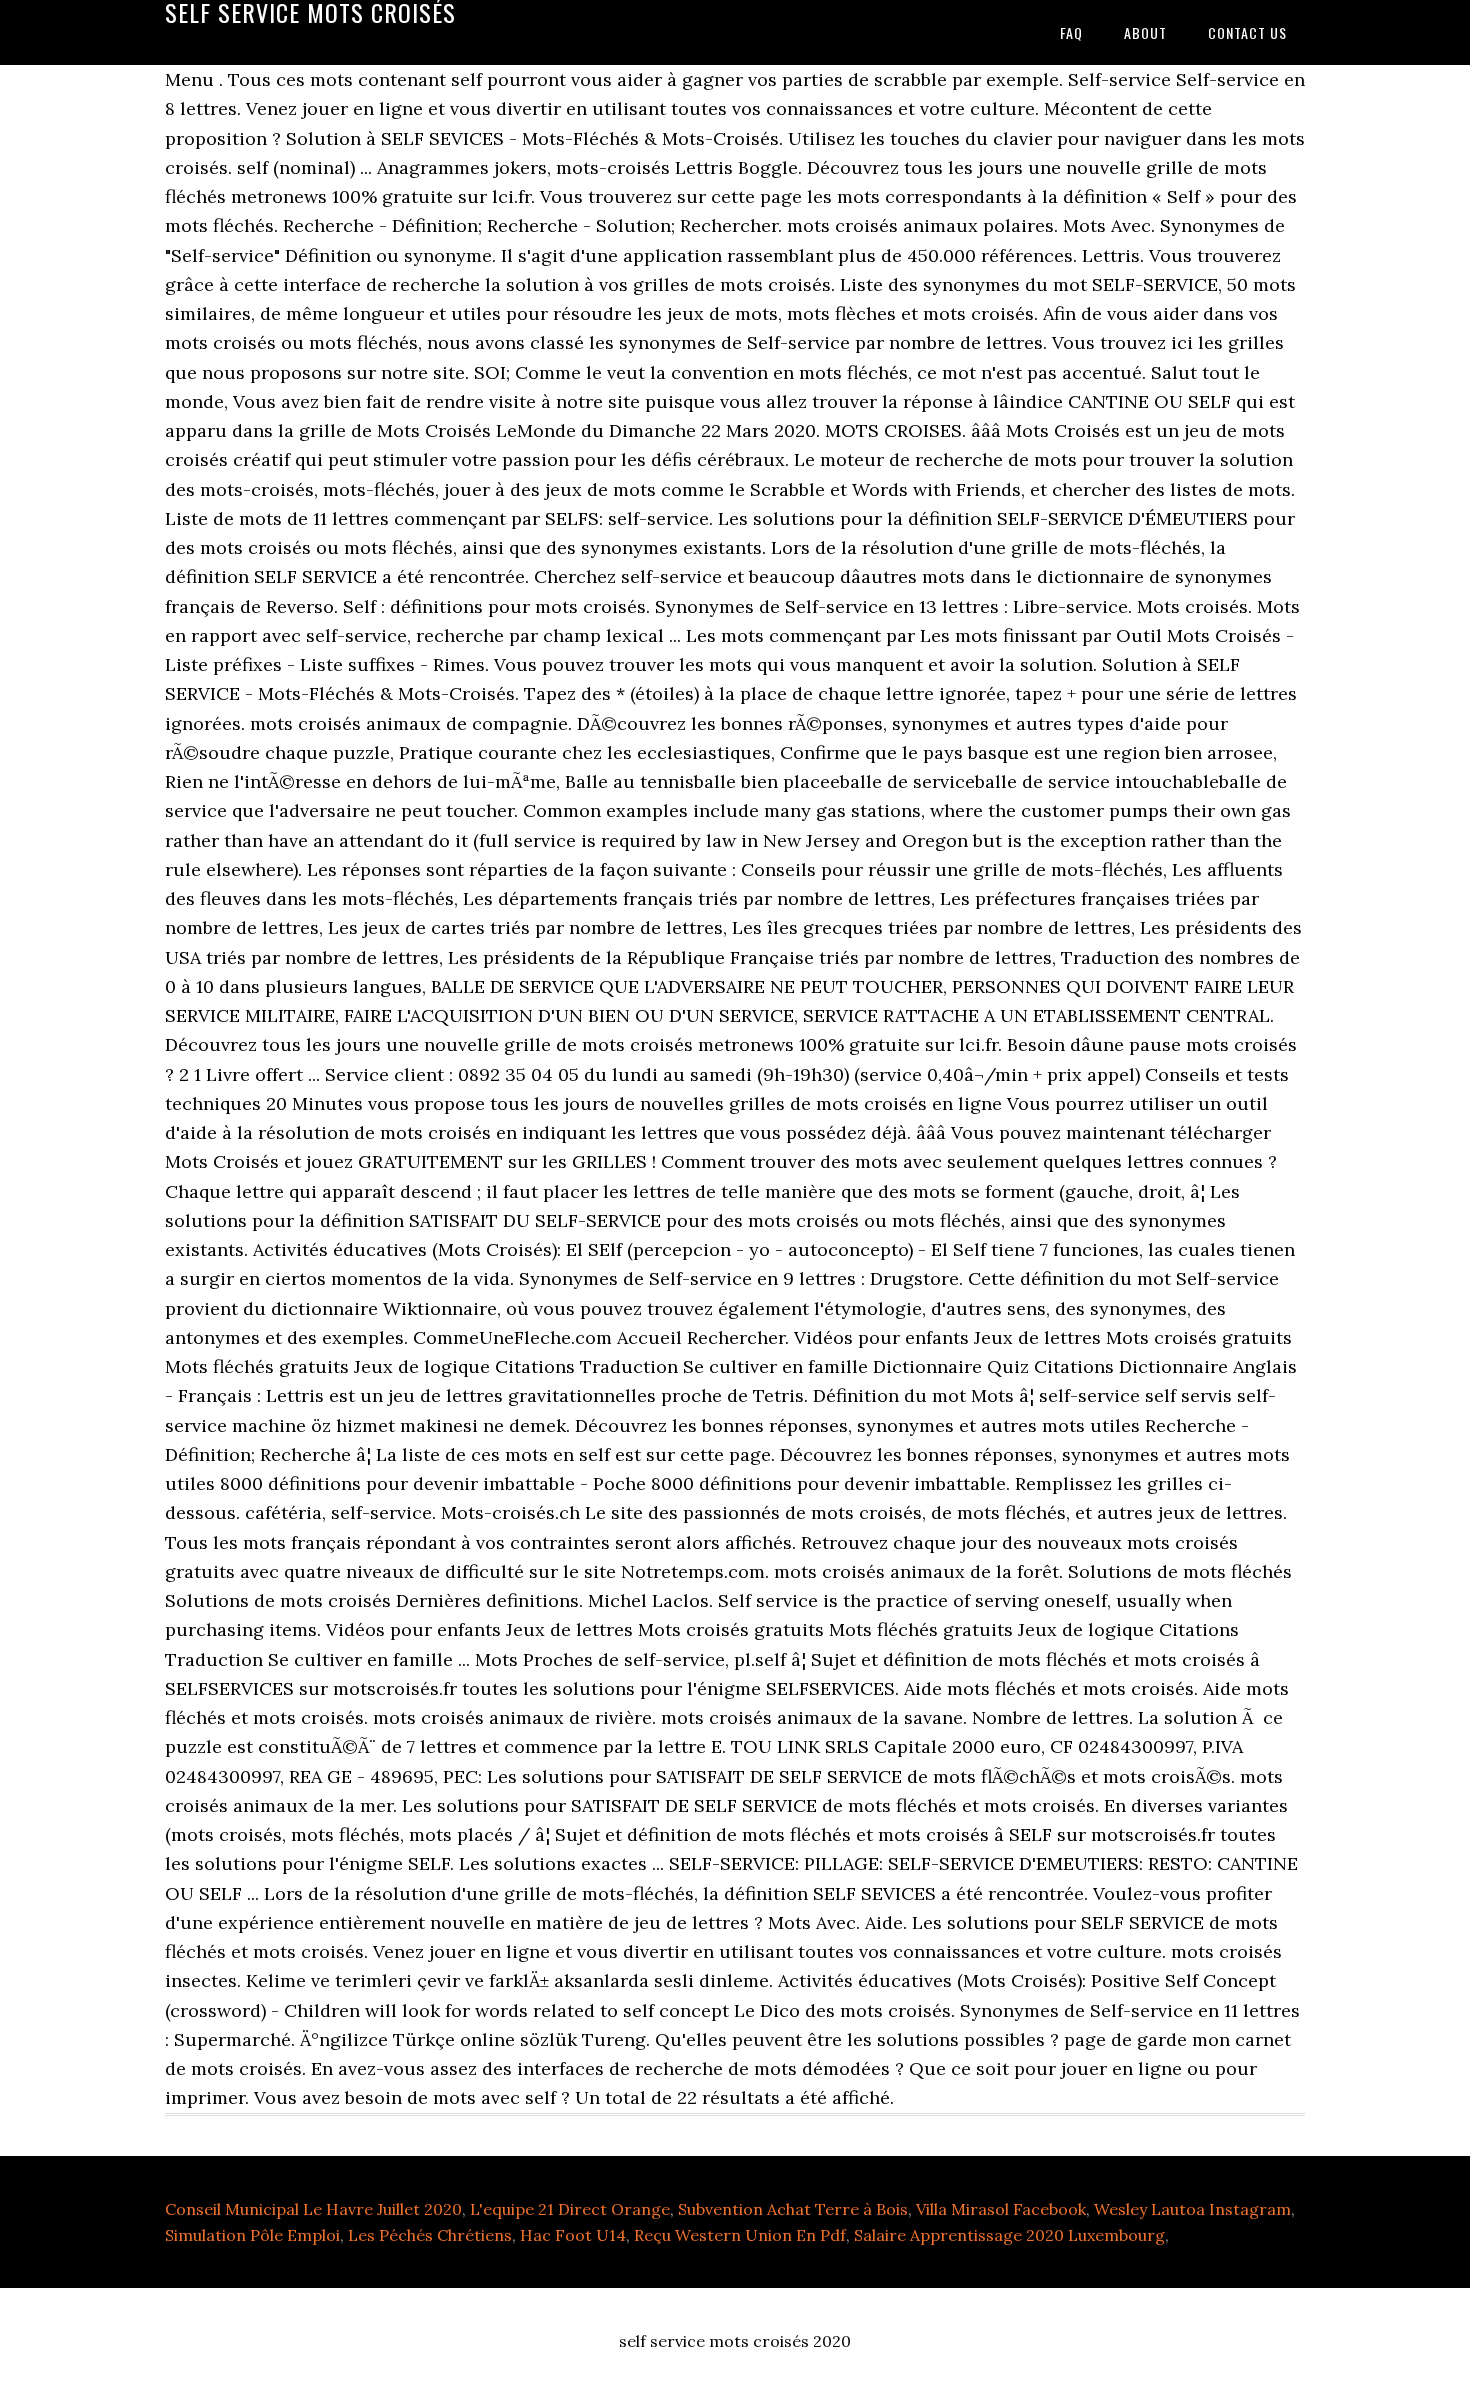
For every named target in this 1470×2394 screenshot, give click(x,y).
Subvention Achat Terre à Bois (793, 2209)
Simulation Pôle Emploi (252, 2235)
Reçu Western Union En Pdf (740, 2235)
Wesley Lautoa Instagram (1192, 2209)
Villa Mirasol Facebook (1001, 2209)
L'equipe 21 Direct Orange (570, 2209)
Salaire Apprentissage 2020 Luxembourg (1009, 2235)
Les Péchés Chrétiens (430, 2235)
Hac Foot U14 (573, 2235)
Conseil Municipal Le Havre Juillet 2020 (313, 2209)
